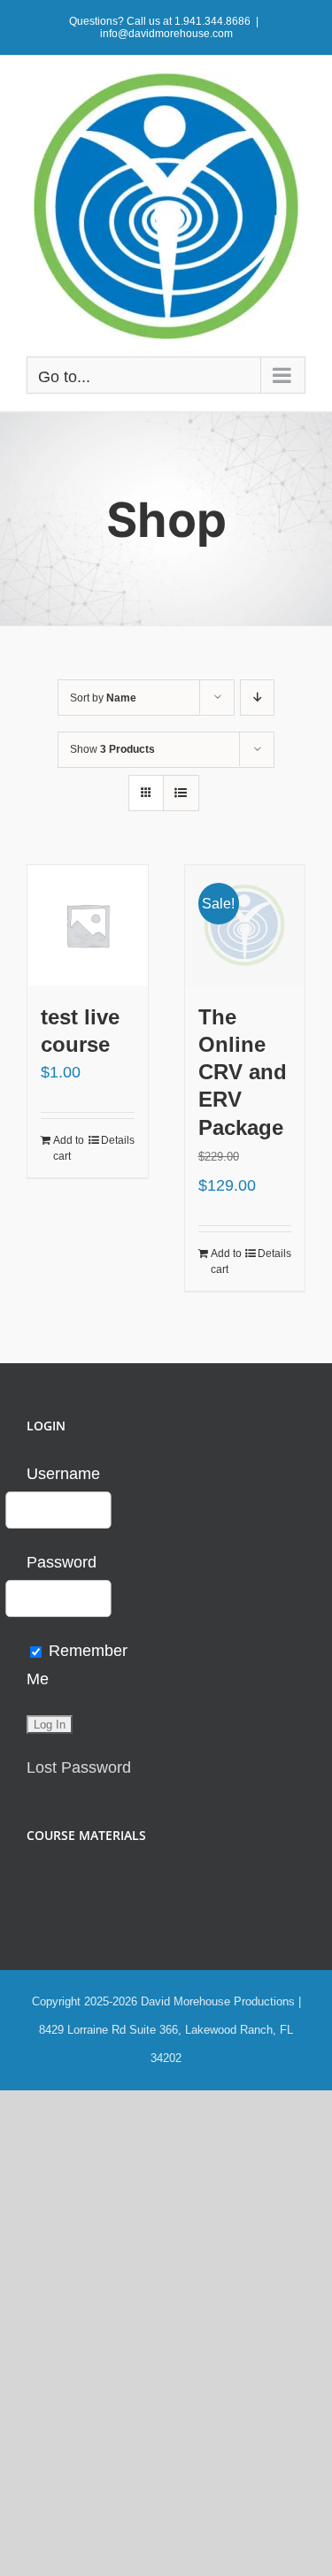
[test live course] (88, 925)
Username (63, 1474)
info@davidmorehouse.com (166, 34)
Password (62, 1562)
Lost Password (79, 1767)
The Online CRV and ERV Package (243, 1072)
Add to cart (69, 1148)
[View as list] (181, 793)
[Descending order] (257, 698)
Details (118, 1140)
